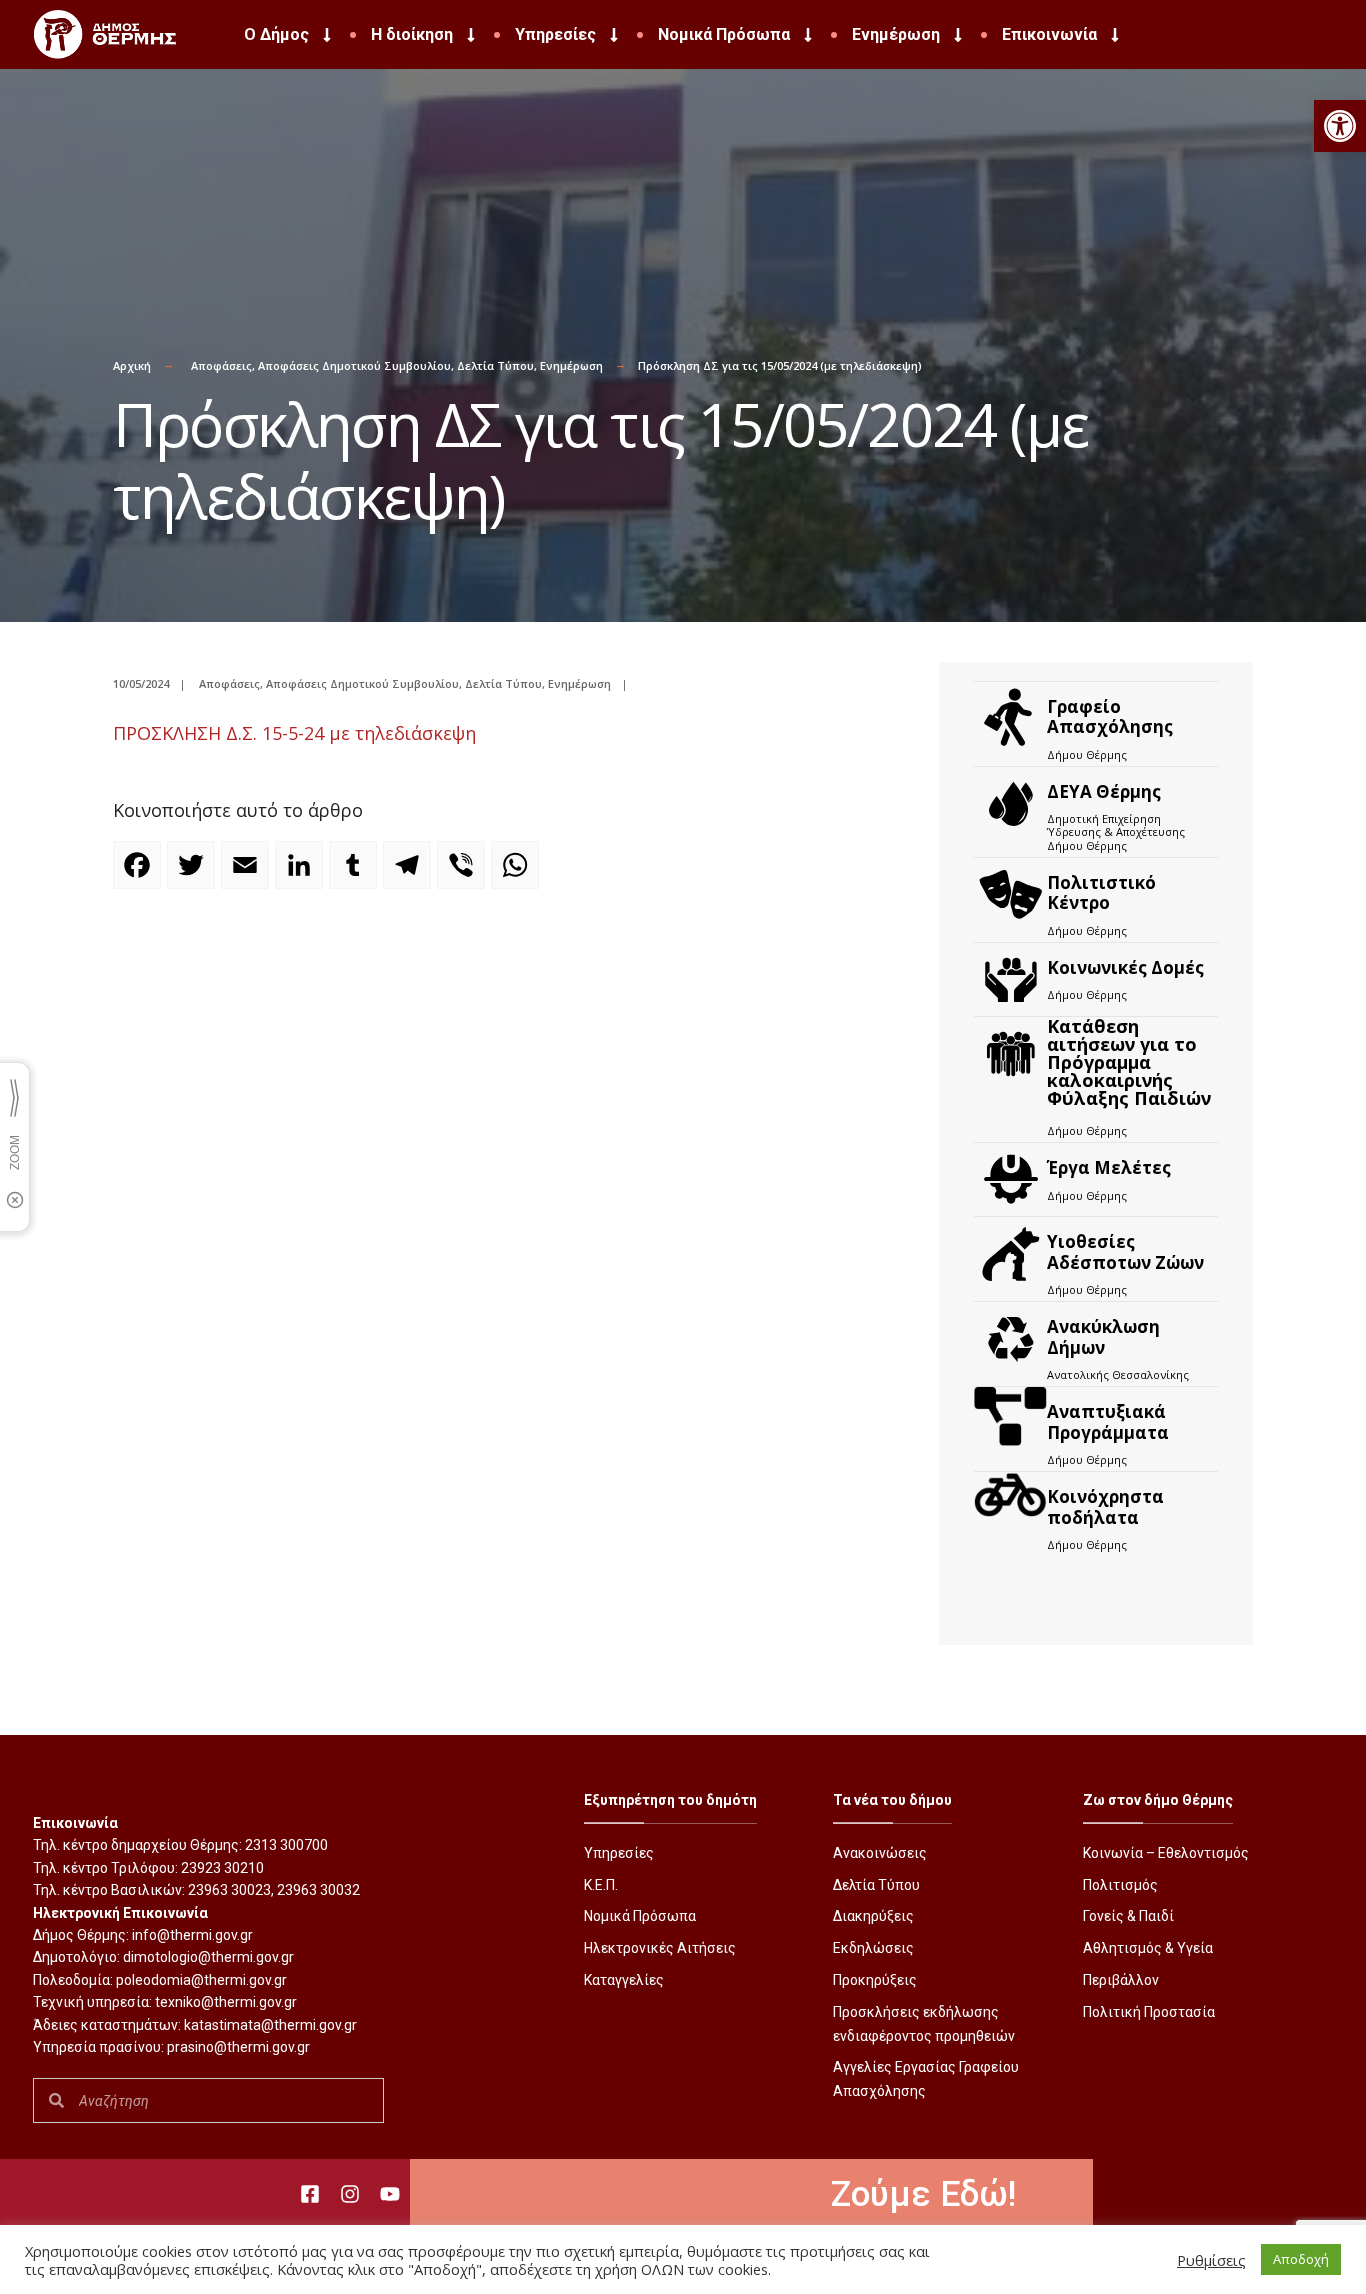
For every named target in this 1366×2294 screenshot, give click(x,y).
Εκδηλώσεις (873, 1948)
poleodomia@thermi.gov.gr (201, 1980)
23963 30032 (318, 1890)
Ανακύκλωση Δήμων (1103, 1336)
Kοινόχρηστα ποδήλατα (1105, 1506)
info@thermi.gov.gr (192, 1935)
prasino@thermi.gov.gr (238, 2047)
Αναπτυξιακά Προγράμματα (1108, 1421)
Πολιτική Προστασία (1149, 2012)
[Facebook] (140, 874)
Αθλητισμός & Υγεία (1148, 1948)
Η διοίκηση (412, 34)
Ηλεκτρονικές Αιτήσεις (660, 1948)
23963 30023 (229, 1890)
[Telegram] (410, 874)
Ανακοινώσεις (880, 1853)
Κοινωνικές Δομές (1125, 967)
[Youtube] (390, 2194)
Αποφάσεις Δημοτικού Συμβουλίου (354, 365)
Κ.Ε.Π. (601, 1885)
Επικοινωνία (1049, 34)
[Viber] (464, 874)
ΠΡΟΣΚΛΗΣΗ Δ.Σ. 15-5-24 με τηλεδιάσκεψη (294, 733)
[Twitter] (194, 874)
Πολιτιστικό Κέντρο (1101, 892)
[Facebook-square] (310, 2194)
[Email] (248, 874)
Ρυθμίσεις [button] (1211, 2260)
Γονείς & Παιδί (1128, 1916)
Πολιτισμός (1120, 1885)
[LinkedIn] (302, 874)
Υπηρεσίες (555, 34)
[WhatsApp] (518, 874)
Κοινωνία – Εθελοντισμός (1166, 1853)
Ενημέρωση (896, 34)
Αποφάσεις (221, 365)
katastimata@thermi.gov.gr (270, 2025)
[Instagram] (350, 2194)
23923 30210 (222, 1868)
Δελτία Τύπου (495, 365)
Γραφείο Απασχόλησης (1110, 716)
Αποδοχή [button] (1301, 2259)
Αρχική (132, 365)
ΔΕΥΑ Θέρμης (1104, 791)
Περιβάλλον (1121, 1980)
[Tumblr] (356, 874)
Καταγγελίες (624, 1980)
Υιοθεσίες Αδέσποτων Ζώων (1125, 1251)
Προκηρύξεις (875, 1980)
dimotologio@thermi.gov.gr (208, 1957)
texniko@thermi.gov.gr (226, 2002)
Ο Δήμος (276, 34)
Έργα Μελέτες (1109, 1167)
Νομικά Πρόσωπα (724, 34)
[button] (1340, 126)
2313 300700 (286, 1845)
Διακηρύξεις (873, 1916)
